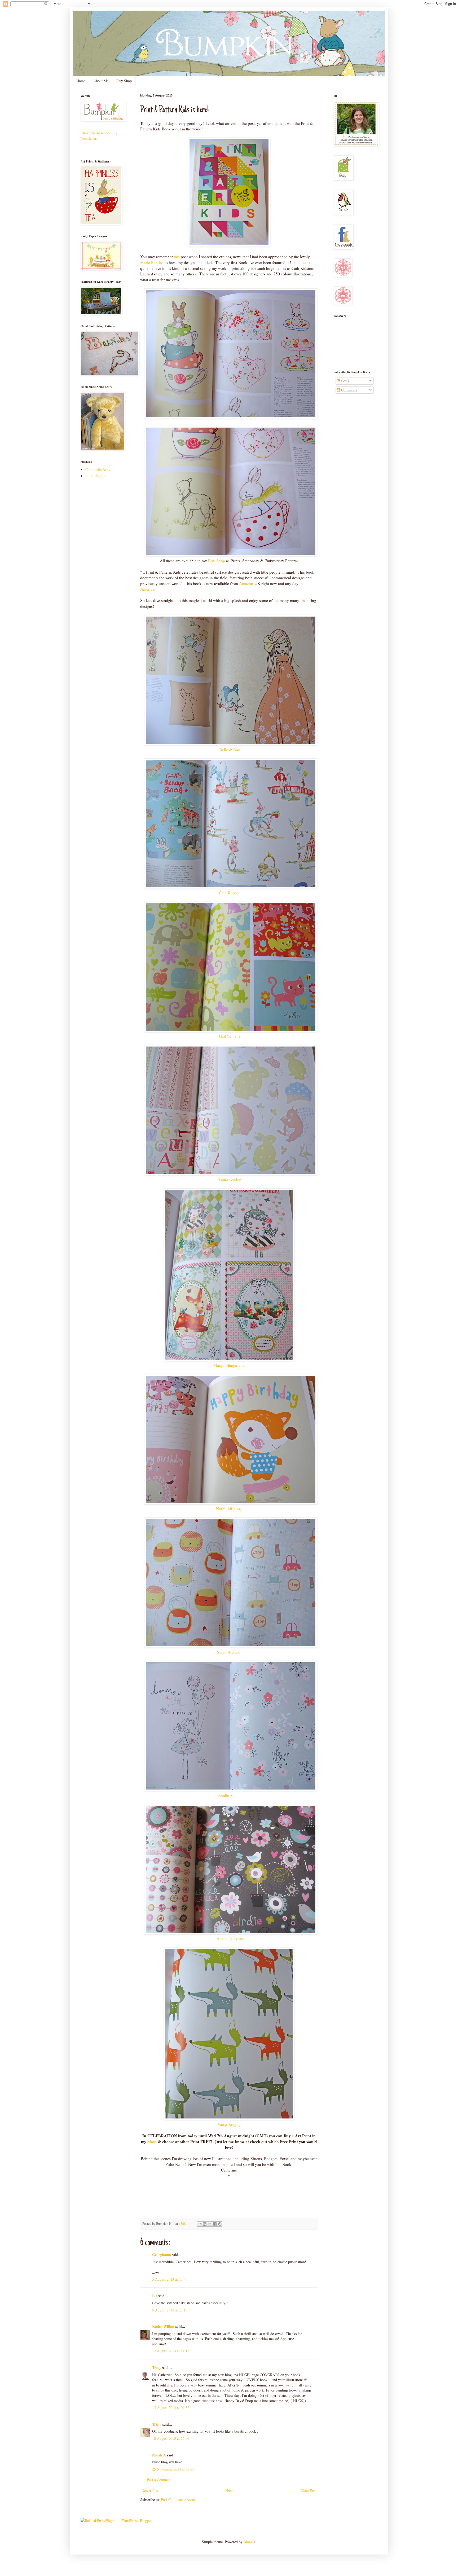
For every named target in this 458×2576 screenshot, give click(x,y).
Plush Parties (95, 476)
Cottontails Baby (98, 470)
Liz (155, 2296)
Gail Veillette (229, 1036)
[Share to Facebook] (215, 2224)
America (147, 589)
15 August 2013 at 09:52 (171, 2408)
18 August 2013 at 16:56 (171, 2438)
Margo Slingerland (229, 1365)
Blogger (249, 2542)
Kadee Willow (163, 2326)
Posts (344, 381)
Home (81, 81)
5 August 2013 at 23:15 (170, 2310)
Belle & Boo (229, 750)
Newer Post (150, 2491)
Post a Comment (159, 2480)
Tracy (157, 2368)
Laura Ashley (229, 1180)
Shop (152, 2142)
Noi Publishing (229, 1509)
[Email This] (200, 2224)
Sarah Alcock (228, 1652)
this (177, 257)
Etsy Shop (124, 81)
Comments (349, 390)
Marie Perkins (152, 262)
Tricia (157, 2424)
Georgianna (162, 2255)
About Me (101, 81)
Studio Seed (229, 1795)
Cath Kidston (229, 893)
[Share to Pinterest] (220, 2224)
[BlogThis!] (205, 2224)
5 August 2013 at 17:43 (170, 2279)
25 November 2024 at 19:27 (173, 2469)
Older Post (309, 2491)
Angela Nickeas (229, 1938)
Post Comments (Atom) (179, 2500)
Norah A (159, 2455)
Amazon (246, 583)
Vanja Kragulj (229, 2124)
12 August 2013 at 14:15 (171, 2351)
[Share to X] (210, 2224)
